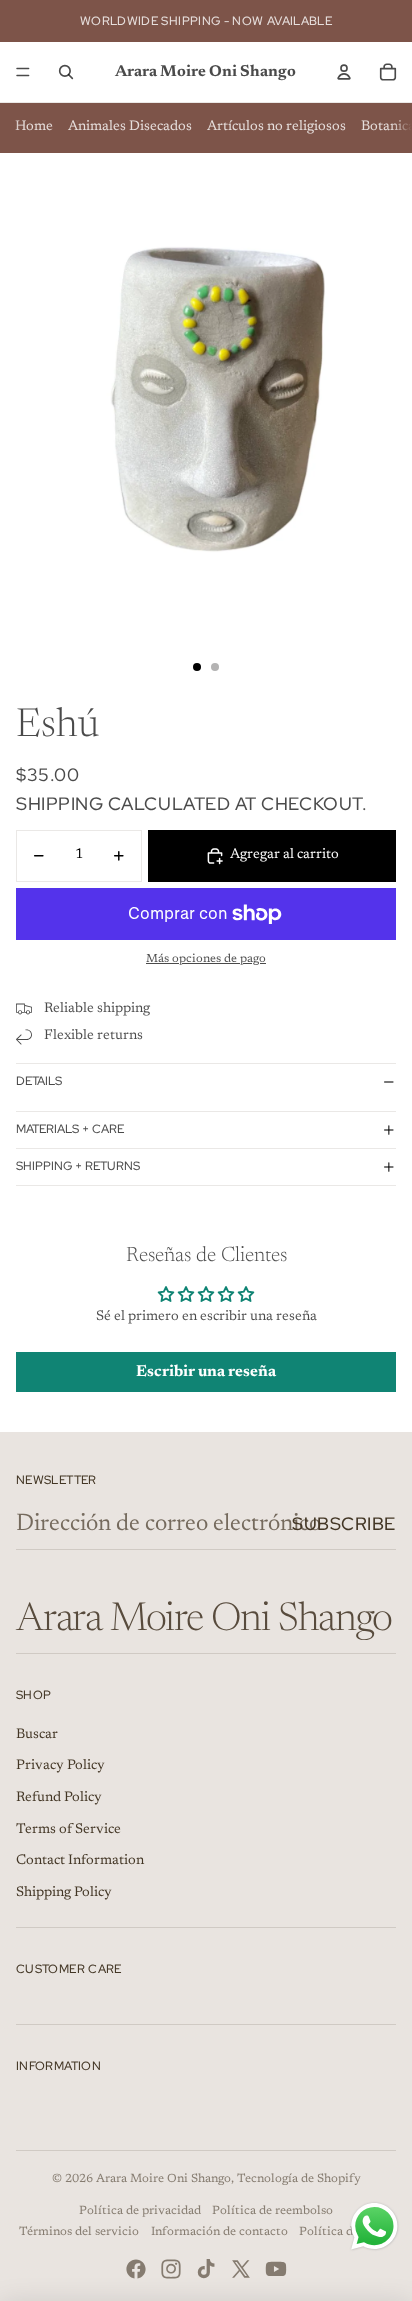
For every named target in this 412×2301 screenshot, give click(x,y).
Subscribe (344, 1523)
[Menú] (23, 72)
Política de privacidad (140, 2211)
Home (34, 127)
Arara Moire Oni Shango (163, 2179)
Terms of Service (68, 1830)
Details (39, 1081)
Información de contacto (219, 2232)
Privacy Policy (60, 1766)
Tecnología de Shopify (299, 2179)
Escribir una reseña (206, 1372)
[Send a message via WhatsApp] (374, 2226)
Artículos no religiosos (276, 127)
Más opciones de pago (206, 959)
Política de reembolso (272, 2211)
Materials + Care (70, 1129)
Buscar (37, 1735)
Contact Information (80, 1861)
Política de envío (346, 2232)
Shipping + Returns (78, 1166)
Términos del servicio (79, 2232)
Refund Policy (59, 1798)
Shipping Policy (64, 1893)
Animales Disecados (130, 127)
